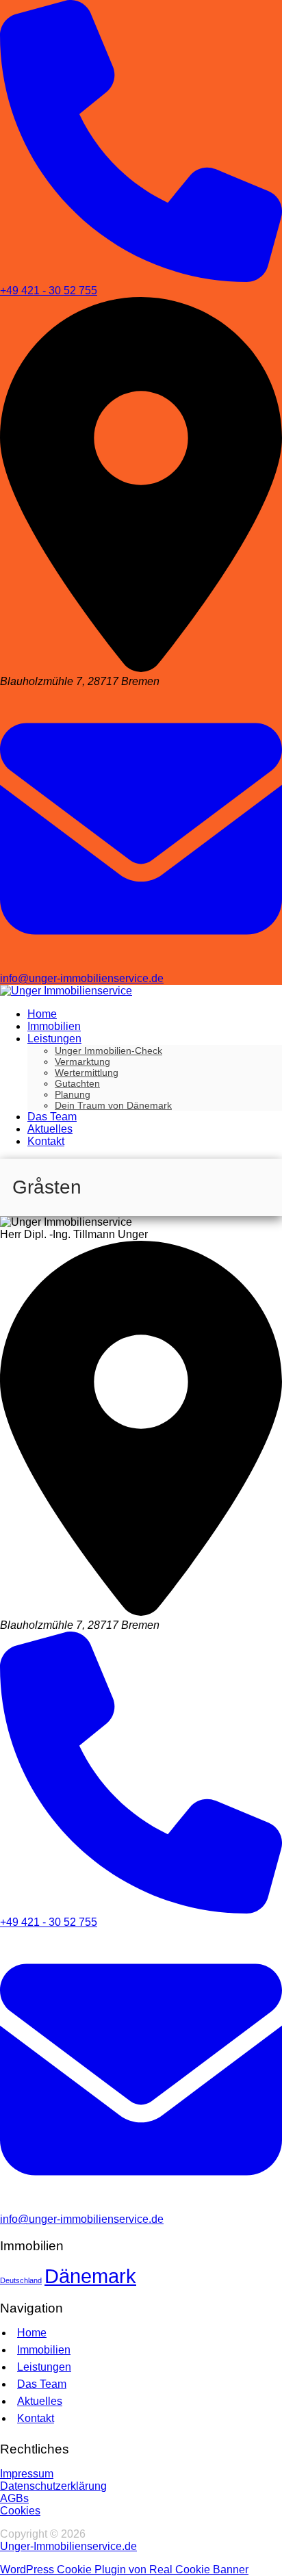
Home (32, 2333)
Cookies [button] (20, 2511)
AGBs (14, 2498)
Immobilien (44, 2350)
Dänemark (90, 2276)
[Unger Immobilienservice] (66, 991)
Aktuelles (40, 2401)
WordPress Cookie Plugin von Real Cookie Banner (124, 2569)
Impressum (27, 2474)
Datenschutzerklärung (53, 2486)
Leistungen (44, 2367)
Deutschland (21, 2280)
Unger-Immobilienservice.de (68, 2546)
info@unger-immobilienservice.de (82, 978)
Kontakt (36, 2418)
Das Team (42, 2384)
